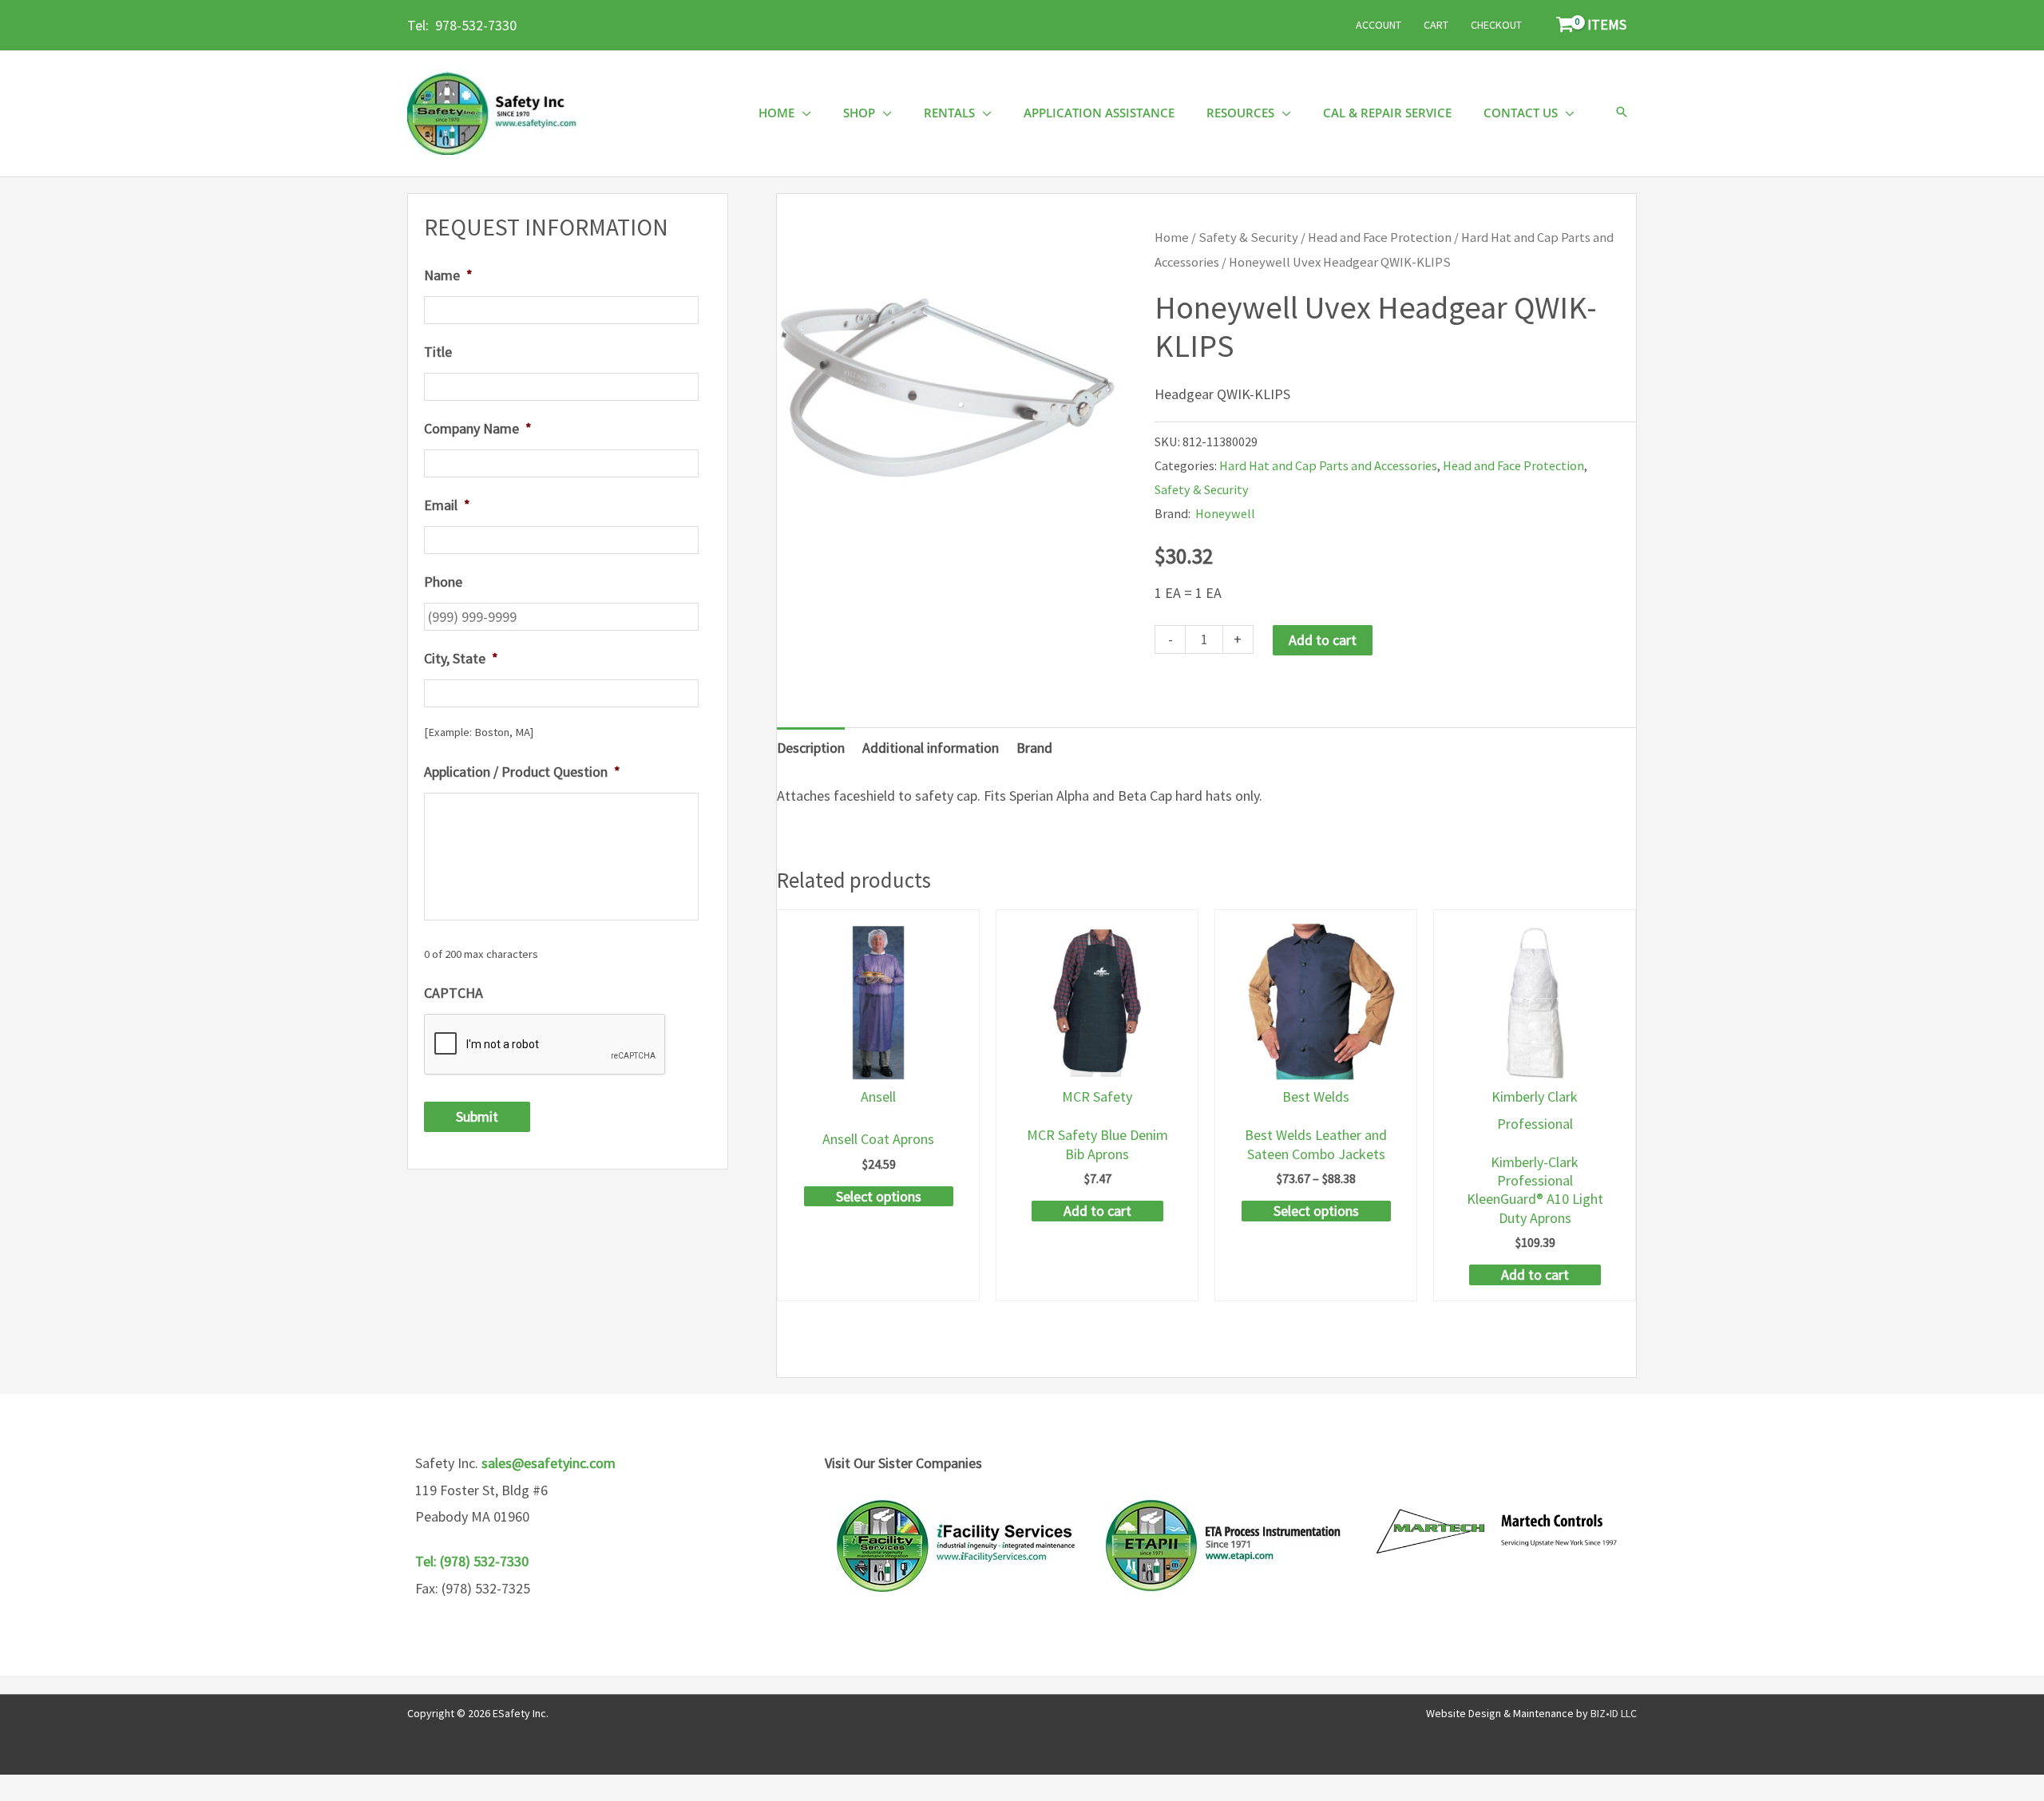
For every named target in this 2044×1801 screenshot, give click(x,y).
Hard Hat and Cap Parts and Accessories (1328, 465)
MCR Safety (1097, 1096)
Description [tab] (811, 748)
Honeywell (1225, 513)
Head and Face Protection (1380, 237)
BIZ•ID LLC (1614, 1713)
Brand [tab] (1034, 748)
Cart (1436, 25)
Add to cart (1323, 640)
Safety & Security (1248, 237)
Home (1172, 237)
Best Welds (1316, 1096)
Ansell (878, 1096)
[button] (1622, 113)
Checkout (1496, 25)
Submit (477, 1116)
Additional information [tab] (931, 748)
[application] (803, 113)
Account (1379, 25)
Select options (879, 1196)
